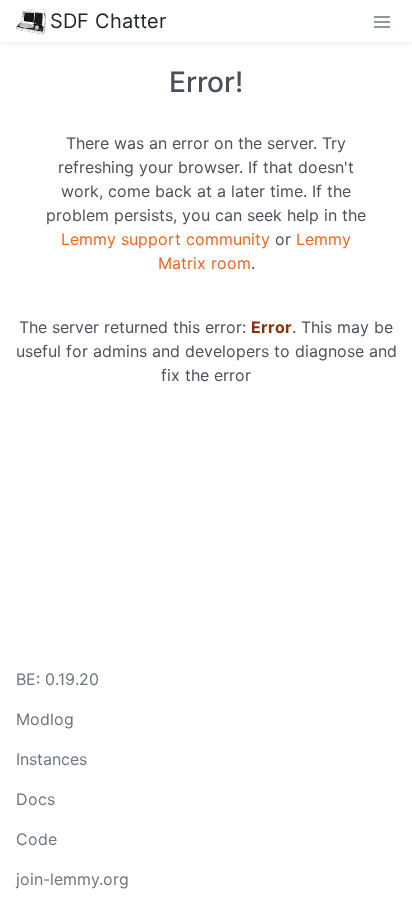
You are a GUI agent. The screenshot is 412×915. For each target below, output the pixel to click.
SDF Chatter (108, 21)
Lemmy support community (165, 239)
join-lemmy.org (72, 879)
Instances (51, 759)
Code (36, 839)
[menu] (382, 21)
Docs (35, 799)
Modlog (45, 719)
